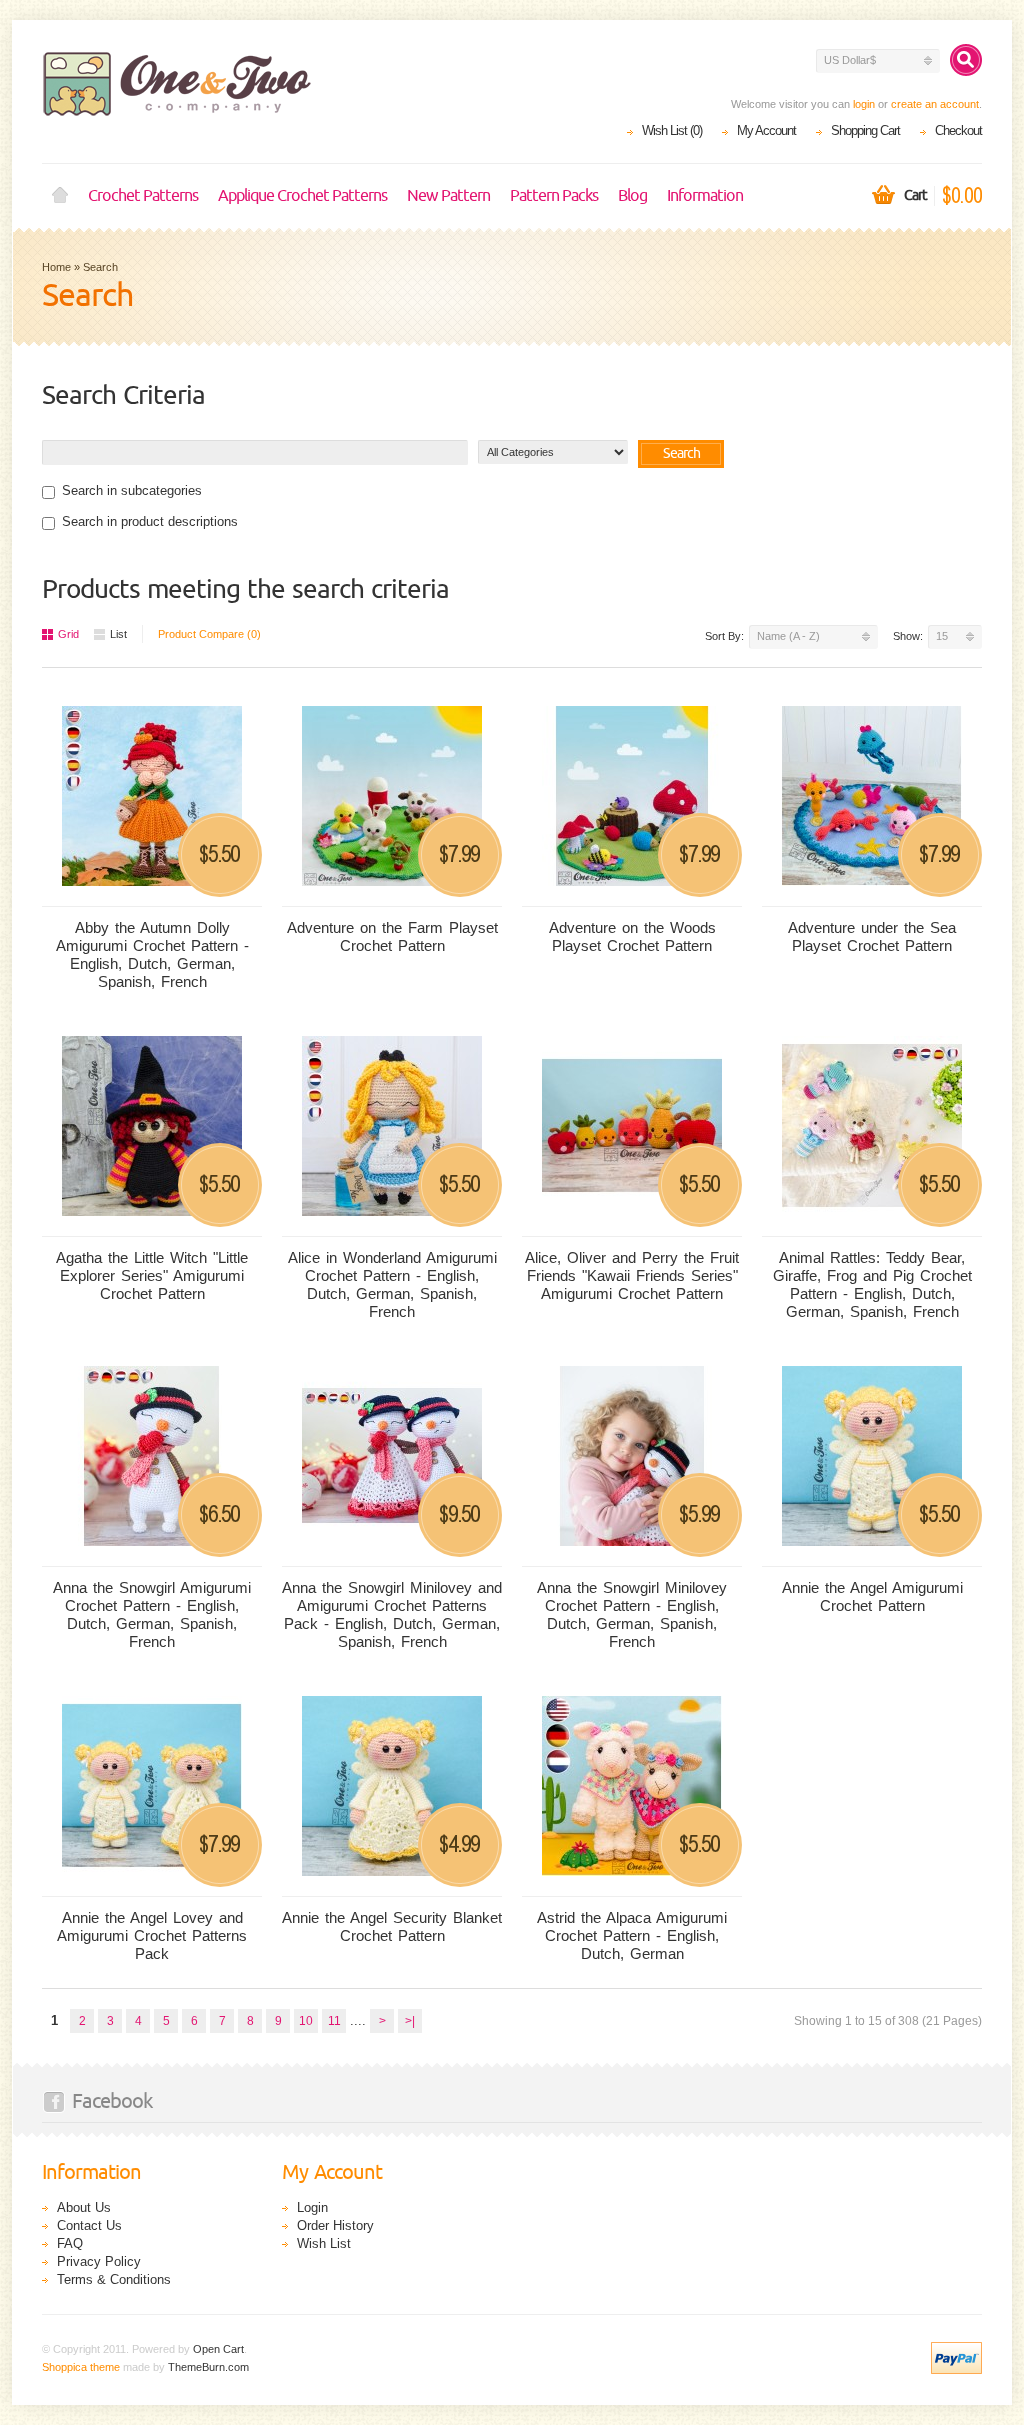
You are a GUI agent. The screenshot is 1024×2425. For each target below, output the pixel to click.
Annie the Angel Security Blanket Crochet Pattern (392, 1926)
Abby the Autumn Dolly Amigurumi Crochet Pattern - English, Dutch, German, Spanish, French (152, 954)
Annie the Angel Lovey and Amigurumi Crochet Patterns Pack (152, 1935)
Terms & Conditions (114, 2279)
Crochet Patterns (143, 196)
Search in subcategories (132, 490)
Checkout (958, 130)
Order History (335, 2225)
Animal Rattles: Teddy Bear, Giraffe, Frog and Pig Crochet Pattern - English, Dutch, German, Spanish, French (872, 1284)
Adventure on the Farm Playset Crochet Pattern (392, 936)
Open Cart (218, 2349)
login (864, 104)
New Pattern (448, 196)
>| (410, 2021)
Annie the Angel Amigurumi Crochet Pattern (872, 1596)
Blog (632, 196)
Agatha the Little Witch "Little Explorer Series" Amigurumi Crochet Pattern (152, 1275)
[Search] (966, 60)
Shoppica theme (81, 2367)
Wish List (324, 2243)
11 (334, 2021)
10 (306, 2021)
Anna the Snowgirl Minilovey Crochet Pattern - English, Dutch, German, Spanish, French (632, 1614)
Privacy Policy (99, 2261)
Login (312, 2207)
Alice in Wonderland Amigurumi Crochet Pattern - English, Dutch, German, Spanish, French (392, 1284)
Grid (68, 634)
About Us (84, 2207)
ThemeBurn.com (208, 2367)
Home (60, 196)
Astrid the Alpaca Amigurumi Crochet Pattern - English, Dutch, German (632, 1935)
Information (705, 196)
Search (100, 267)
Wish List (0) (672, 130)
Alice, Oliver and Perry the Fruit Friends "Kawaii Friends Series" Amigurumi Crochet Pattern (632, 1275)
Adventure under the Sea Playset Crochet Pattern (872, 936)
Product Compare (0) (209, 634)
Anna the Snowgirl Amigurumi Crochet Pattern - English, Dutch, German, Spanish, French (152, 1614)
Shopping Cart (865, 130)
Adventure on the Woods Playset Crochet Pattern (632, 936)
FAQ (70, 2243)
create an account (935, 104)
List (118, 634)
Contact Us (89, 2225)
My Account (766, 130)
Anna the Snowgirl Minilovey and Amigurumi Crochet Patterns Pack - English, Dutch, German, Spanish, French (392, 1614)
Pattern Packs (554, 196)
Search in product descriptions (150, 521)
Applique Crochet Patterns (302, 196)
